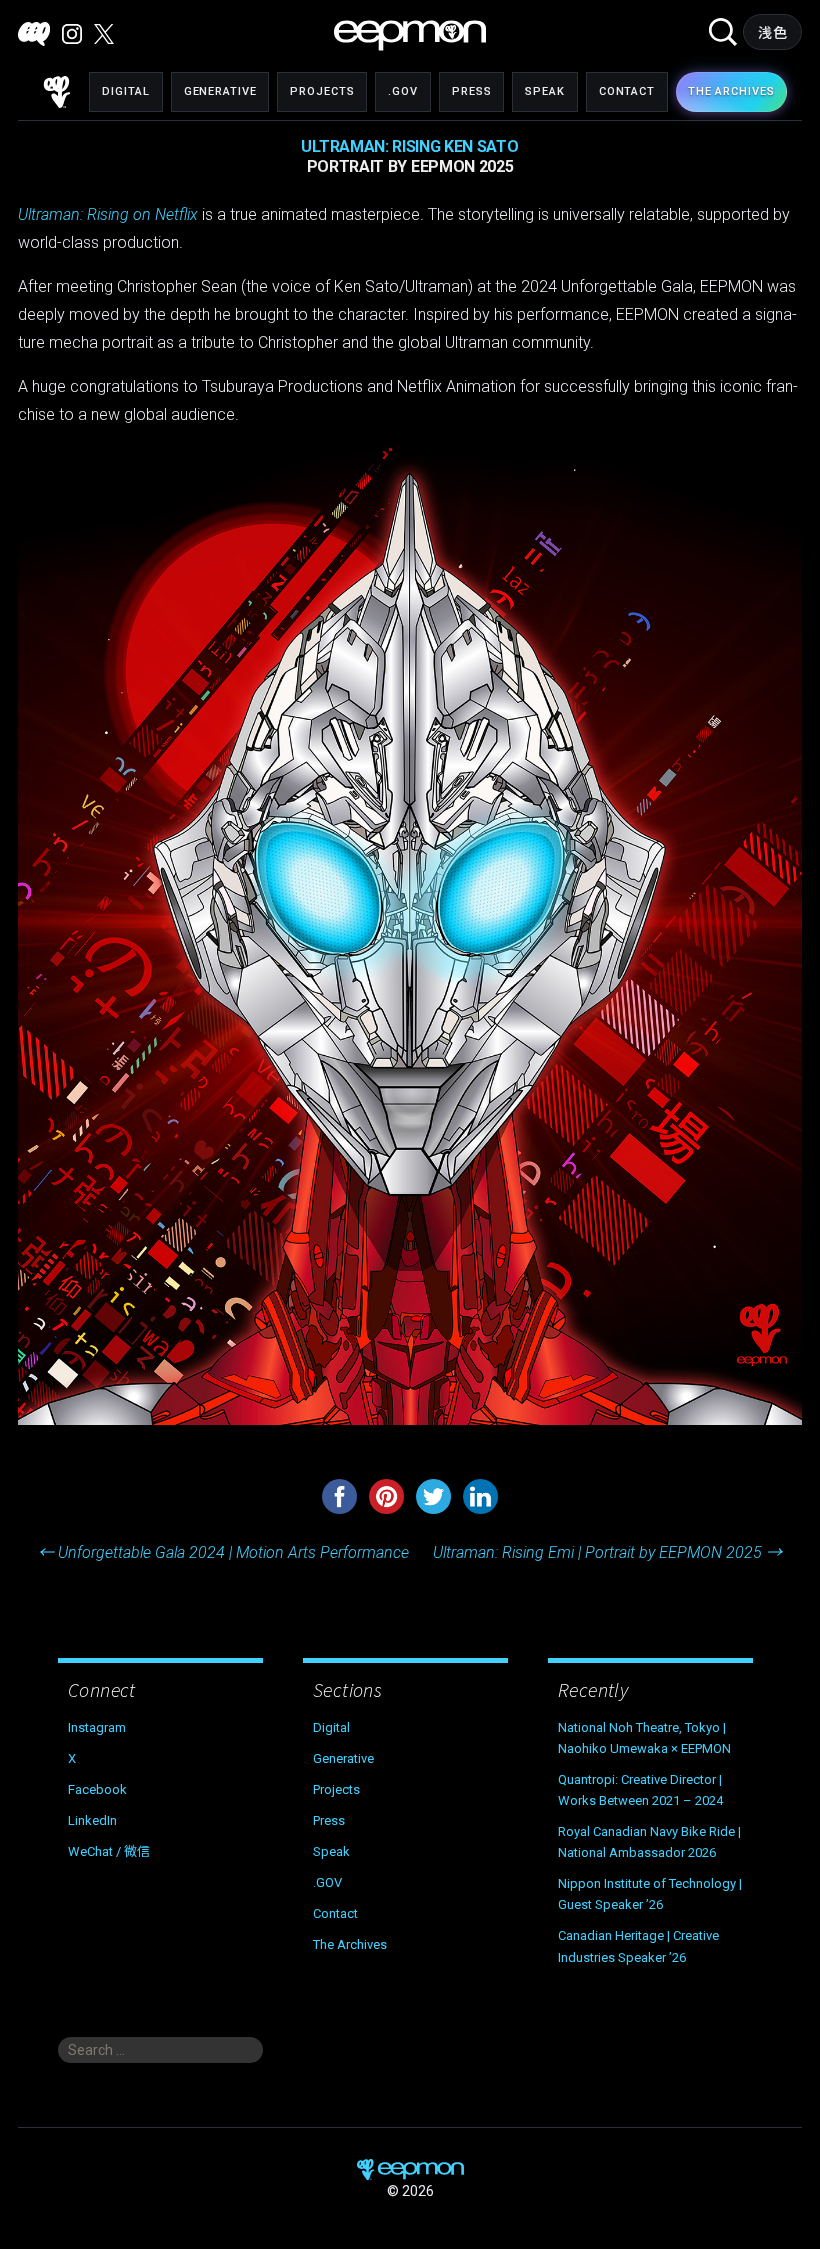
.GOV (403, 91)
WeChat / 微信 (109, 1851)
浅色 (772, 33)
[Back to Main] (57, 92)
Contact (627, 91)
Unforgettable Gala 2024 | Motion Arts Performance (223, 1552)
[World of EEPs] (410, 35)
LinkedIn (92, 1820)
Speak (544, 91)
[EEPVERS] (34, 34)
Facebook (97, 1789)
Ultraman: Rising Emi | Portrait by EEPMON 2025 (607, 1552)
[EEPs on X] (104, 34)
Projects (322, 91)
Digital (125, 91)
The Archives (350, 1944)
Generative (220, 91)
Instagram (97, 1727)
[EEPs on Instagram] (72, 34)
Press (471, 91)
